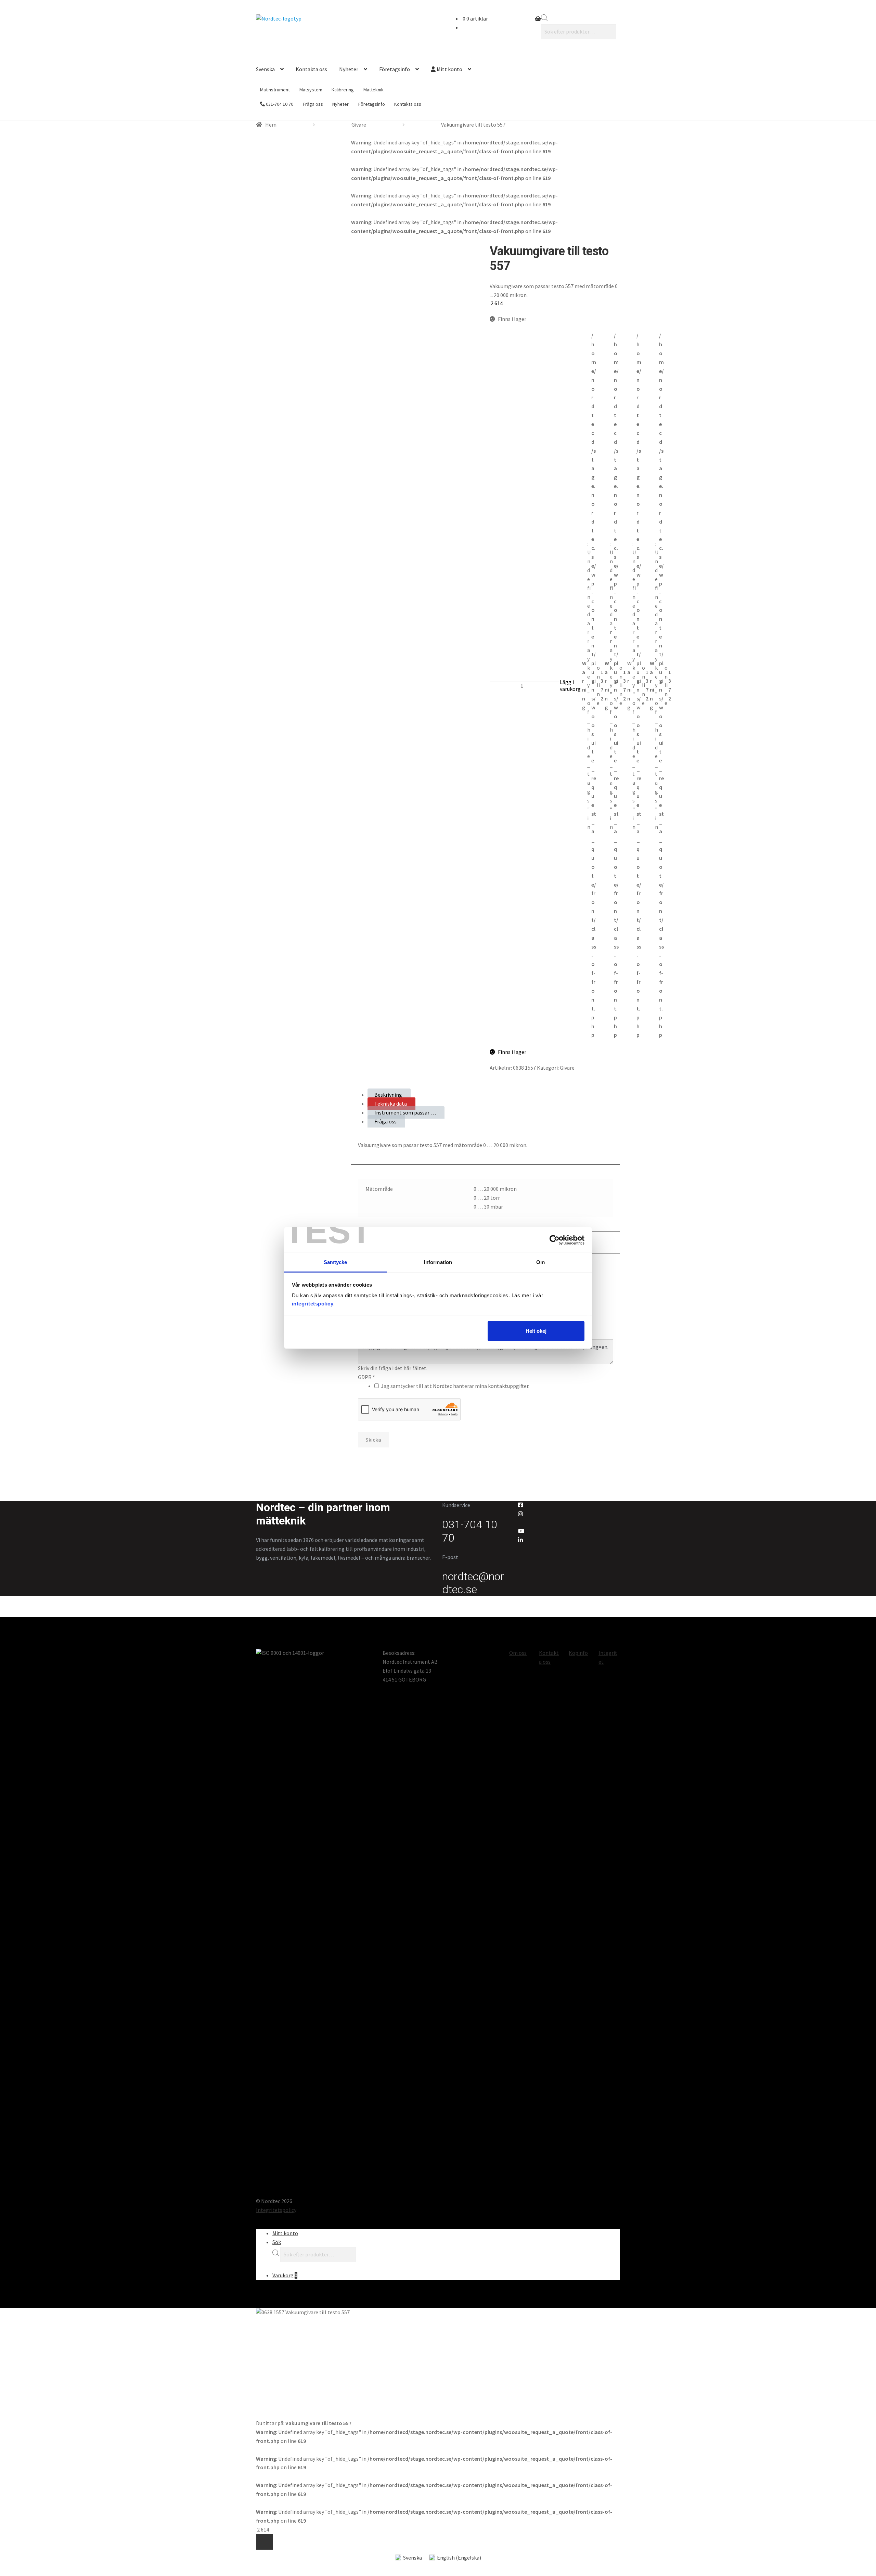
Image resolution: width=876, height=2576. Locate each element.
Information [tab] (438, 1262)
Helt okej (536, 1331)
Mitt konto (449, 69)
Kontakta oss (311, 69)
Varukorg (285, 2275)
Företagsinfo (395, 69)
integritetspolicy (313, 1304)
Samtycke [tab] (336, 1262)
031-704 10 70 (279, 104)
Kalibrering (343, 90)
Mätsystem (311, 90)
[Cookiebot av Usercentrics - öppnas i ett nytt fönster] (555, 1240)
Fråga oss (313, 104)
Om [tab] (540, 1262)
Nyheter (349, 69)
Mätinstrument (275, 90)
